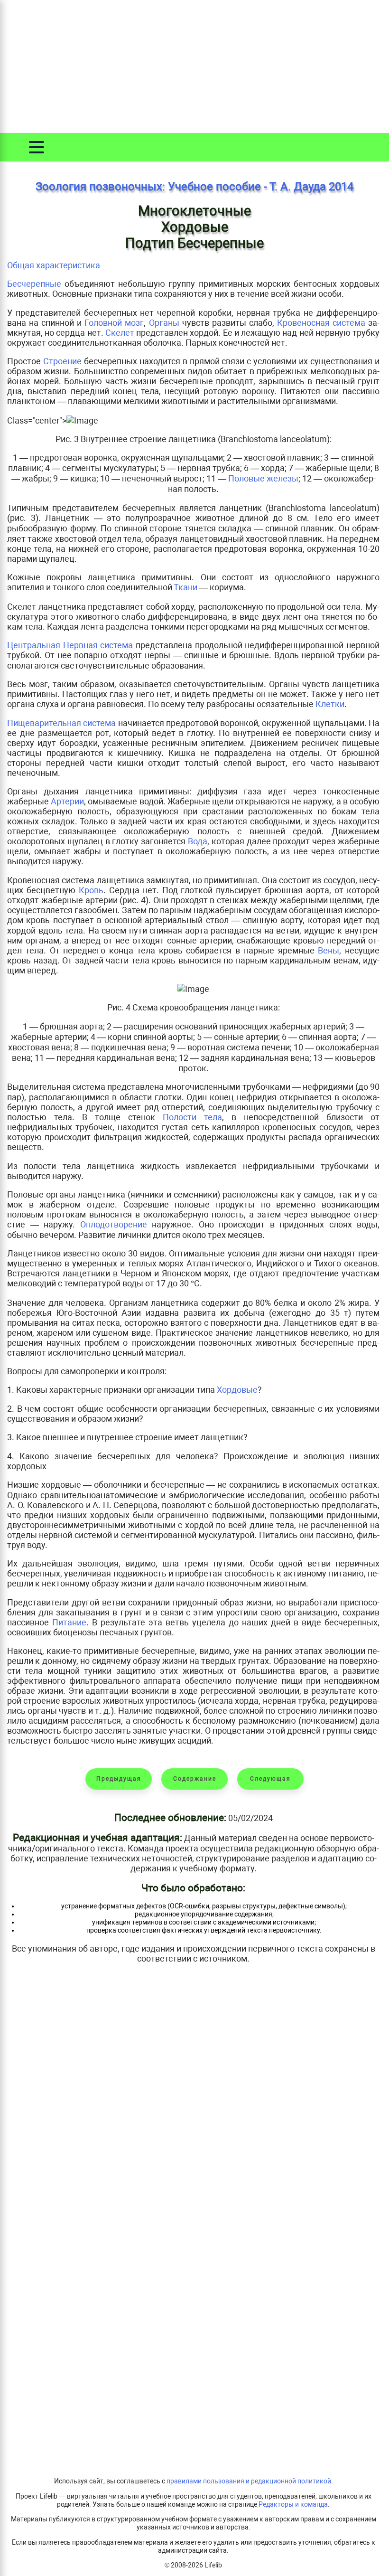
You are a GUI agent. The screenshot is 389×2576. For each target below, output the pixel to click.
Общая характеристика (54, 265)
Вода (198, 841)
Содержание (195, 1779)
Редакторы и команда (293, 2505)
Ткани (185, 587)
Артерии (67, 801)
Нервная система (98, 645)
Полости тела (192, 1117)
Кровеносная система (321, 323)
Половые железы (263, 478)
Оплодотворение (114, 1224)
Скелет (120, 333)
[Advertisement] (194, 66)
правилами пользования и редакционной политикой (249, 2481)
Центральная (35, 645)
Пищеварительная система (61, 723)
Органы (164, 323)
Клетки (330, 704)
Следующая (270, 1779)
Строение (62, 361)
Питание (69, 1622)
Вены (329, 950)
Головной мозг (114, 323)
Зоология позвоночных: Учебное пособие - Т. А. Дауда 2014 (194, 187)
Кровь (91, 890)
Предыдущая (119, 1779)
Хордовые (237, 1390)
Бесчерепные (34, 284)
